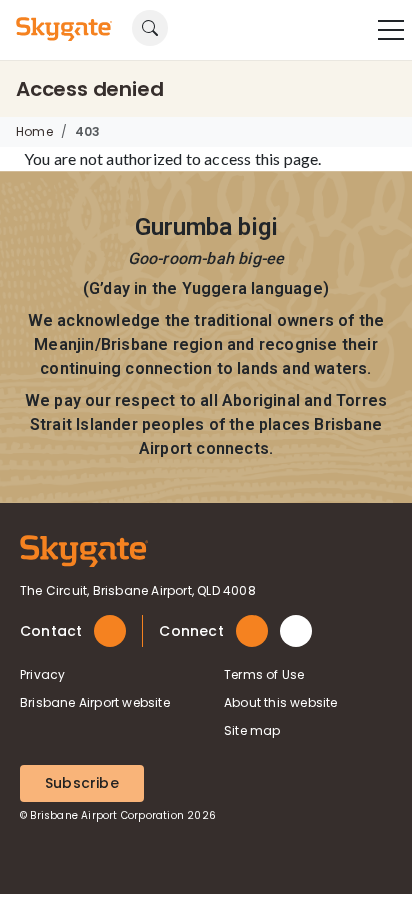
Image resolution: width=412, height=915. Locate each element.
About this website (281, 702)
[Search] (21, 56)
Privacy (42, 674)
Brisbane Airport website (95, 702)
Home (34, 131)
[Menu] (391, 30)
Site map (252, 730)
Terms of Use (264, 674)
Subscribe (82, 783)
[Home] (84, 549)
